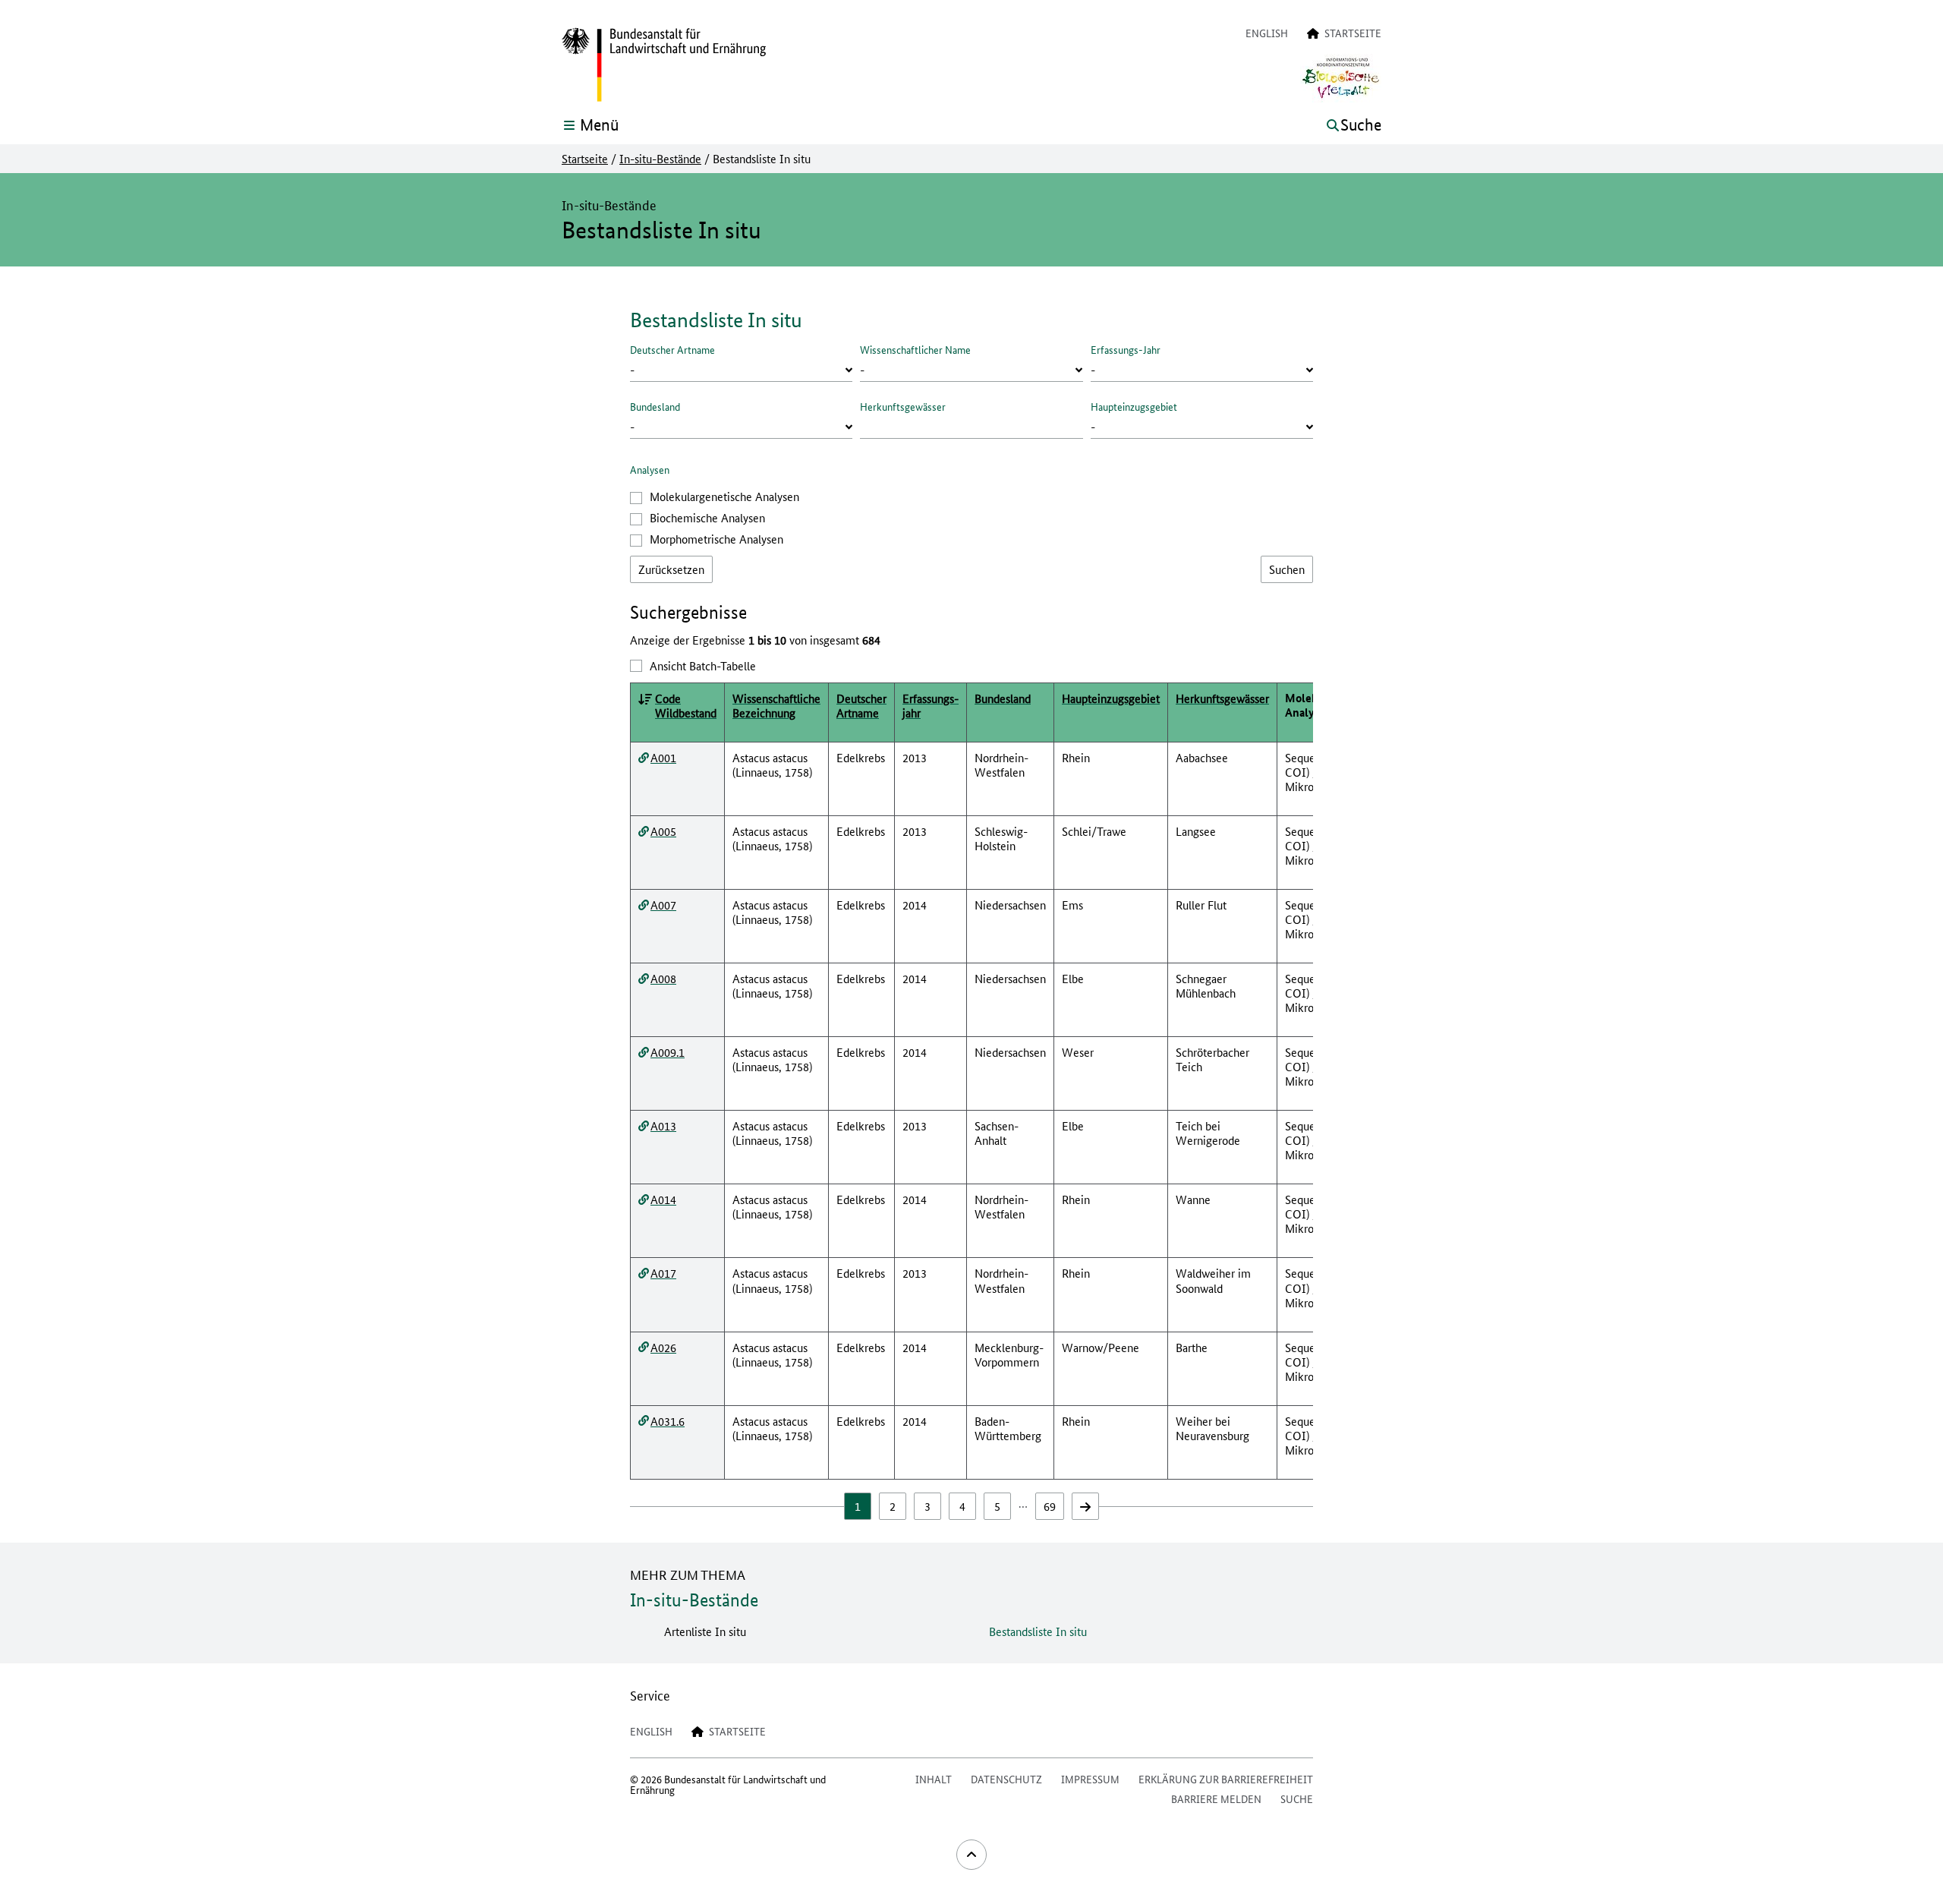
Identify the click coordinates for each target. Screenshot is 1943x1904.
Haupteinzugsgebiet (1134, 406)
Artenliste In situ (705, 1631)
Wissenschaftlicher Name (915, 349)
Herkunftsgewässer (903, 406)
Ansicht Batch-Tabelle (703, 665)
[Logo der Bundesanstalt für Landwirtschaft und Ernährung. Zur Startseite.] (664, 65)
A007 (663, 905)
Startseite (585, 159)
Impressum (1090, 1779)
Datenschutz (1006, 1779)
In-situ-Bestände (660, 159)
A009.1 (668, 1052)
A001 (663, 757)
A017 (663, 1273)
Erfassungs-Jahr (1126, 349)
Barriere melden (1216, 1798)
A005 (663, 831)
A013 (663, 1125)
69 (1050, 1506)
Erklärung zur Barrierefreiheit (1226, 1779)
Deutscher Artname (672, 349)
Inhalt (934, 1779)
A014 (663, 1199)
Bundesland (655, 406)
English (1267, 33)
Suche (1297, 1798)
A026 (663, 1347)
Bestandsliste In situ (1038, 1631)
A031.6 (668, 1421)
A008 (663, 978)
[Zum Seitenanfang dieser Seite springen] (971, 1855)
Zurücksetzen (671, 569)
